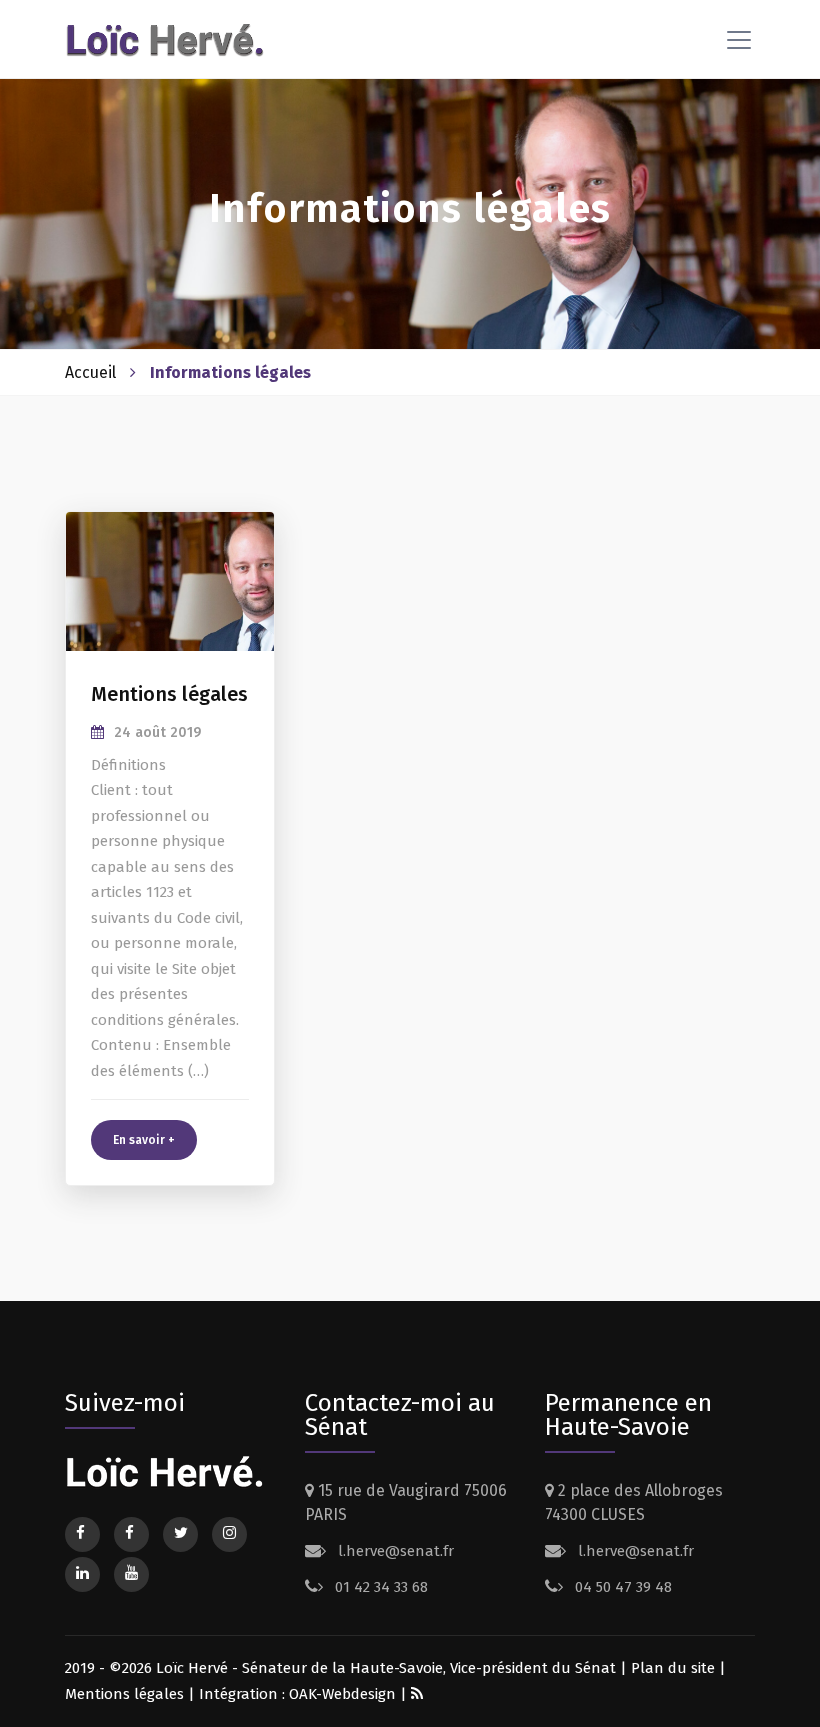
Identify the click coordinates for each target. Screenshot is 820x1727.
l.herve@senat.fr (394, 1551)
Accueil (90, 372)
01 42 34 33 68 (379, 1587)
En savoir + (144, 1140)
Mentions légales (124, 1694)
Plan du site (673, 1668)
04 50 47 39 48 (621, 1587)
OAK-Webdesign (344, 1694)
